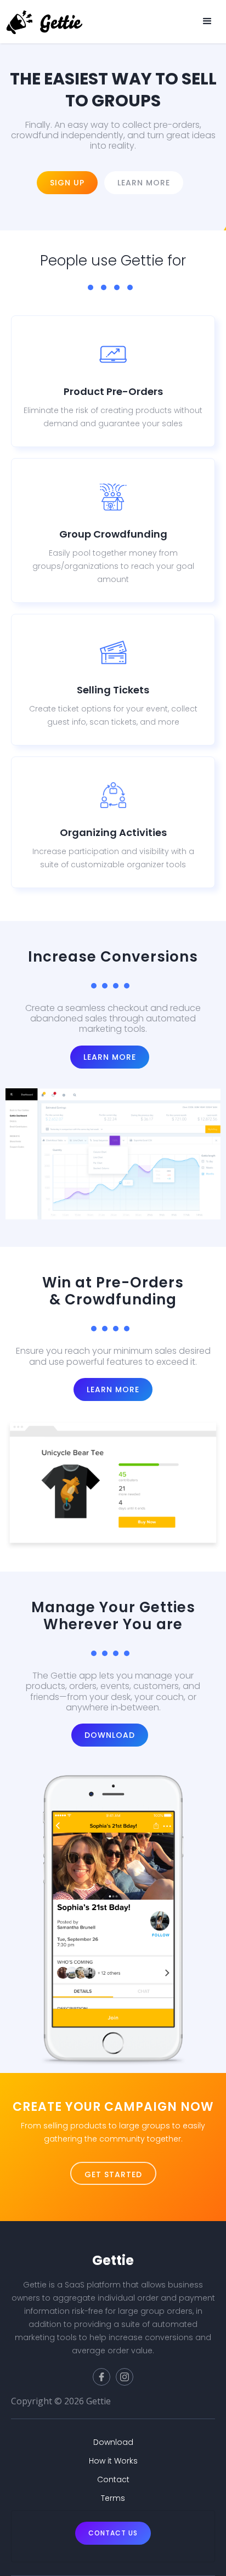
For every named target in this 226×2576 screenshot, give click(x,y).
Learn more (144, 183)
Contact (113, 2479)
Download (110, 1735)
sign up (67, 183)
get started (113, 2174)
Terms (113, 2498)
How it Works (113, 2461)
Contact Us (113, 2533)
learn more (113, 1389)
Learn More (110, 1057)
